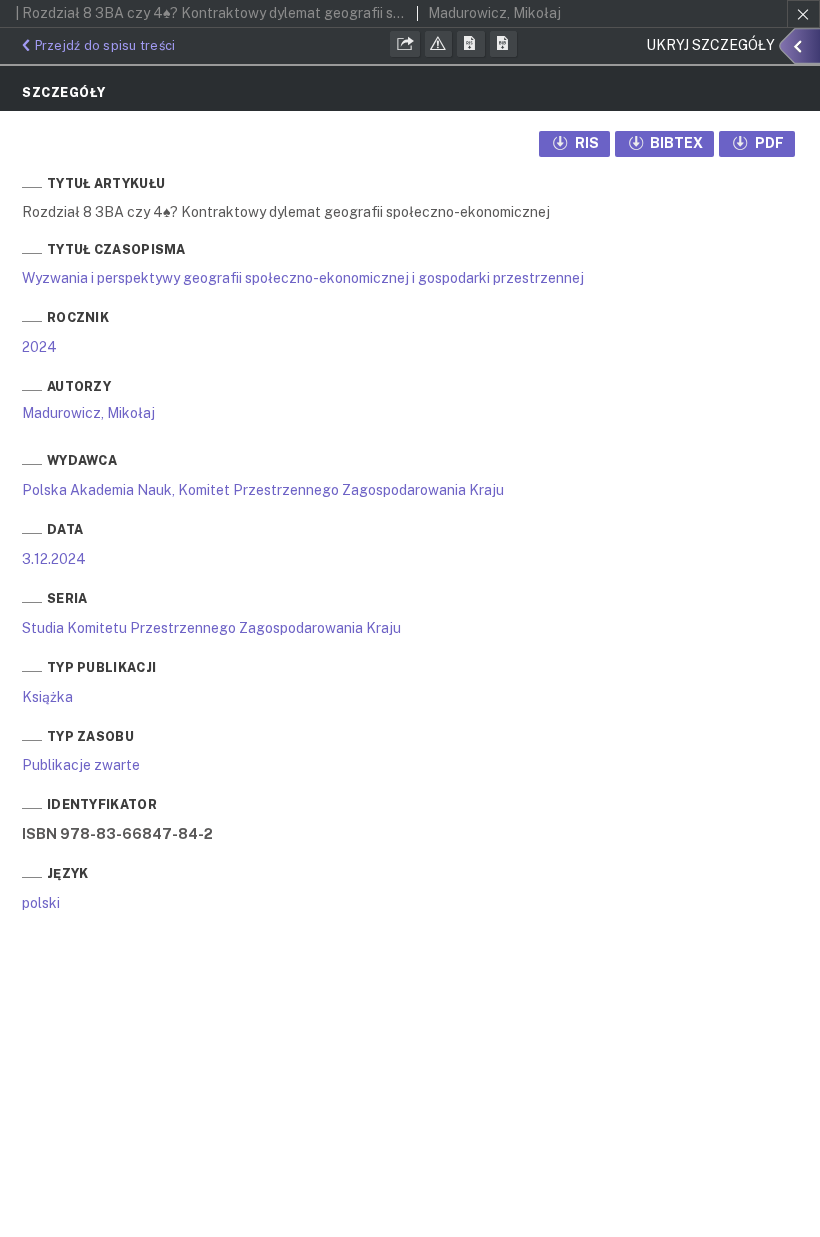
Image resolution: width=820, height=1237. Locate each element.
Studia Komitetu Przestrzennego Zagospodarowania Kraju (211, 628)
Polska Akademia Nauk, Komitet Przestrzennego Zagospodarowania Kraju (263, 490)
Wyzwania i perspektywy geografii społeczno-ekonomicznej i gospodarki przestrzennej (303, 278)
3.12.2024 (54, 559)
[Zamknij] (803, 14)
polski (41, 903)
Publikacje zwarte (81, 765)
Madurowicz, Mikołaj (88, 413)
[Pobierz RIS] (471, 44)
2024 (39, 347)
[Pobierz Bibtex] (504, 44)
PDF (768, 143)
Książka (47, 697)
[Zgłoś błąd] (439, 44)
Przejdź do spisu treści (105, 45)
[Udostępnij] (405, 44)
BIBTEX (675, 143)
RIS (585, 143)
